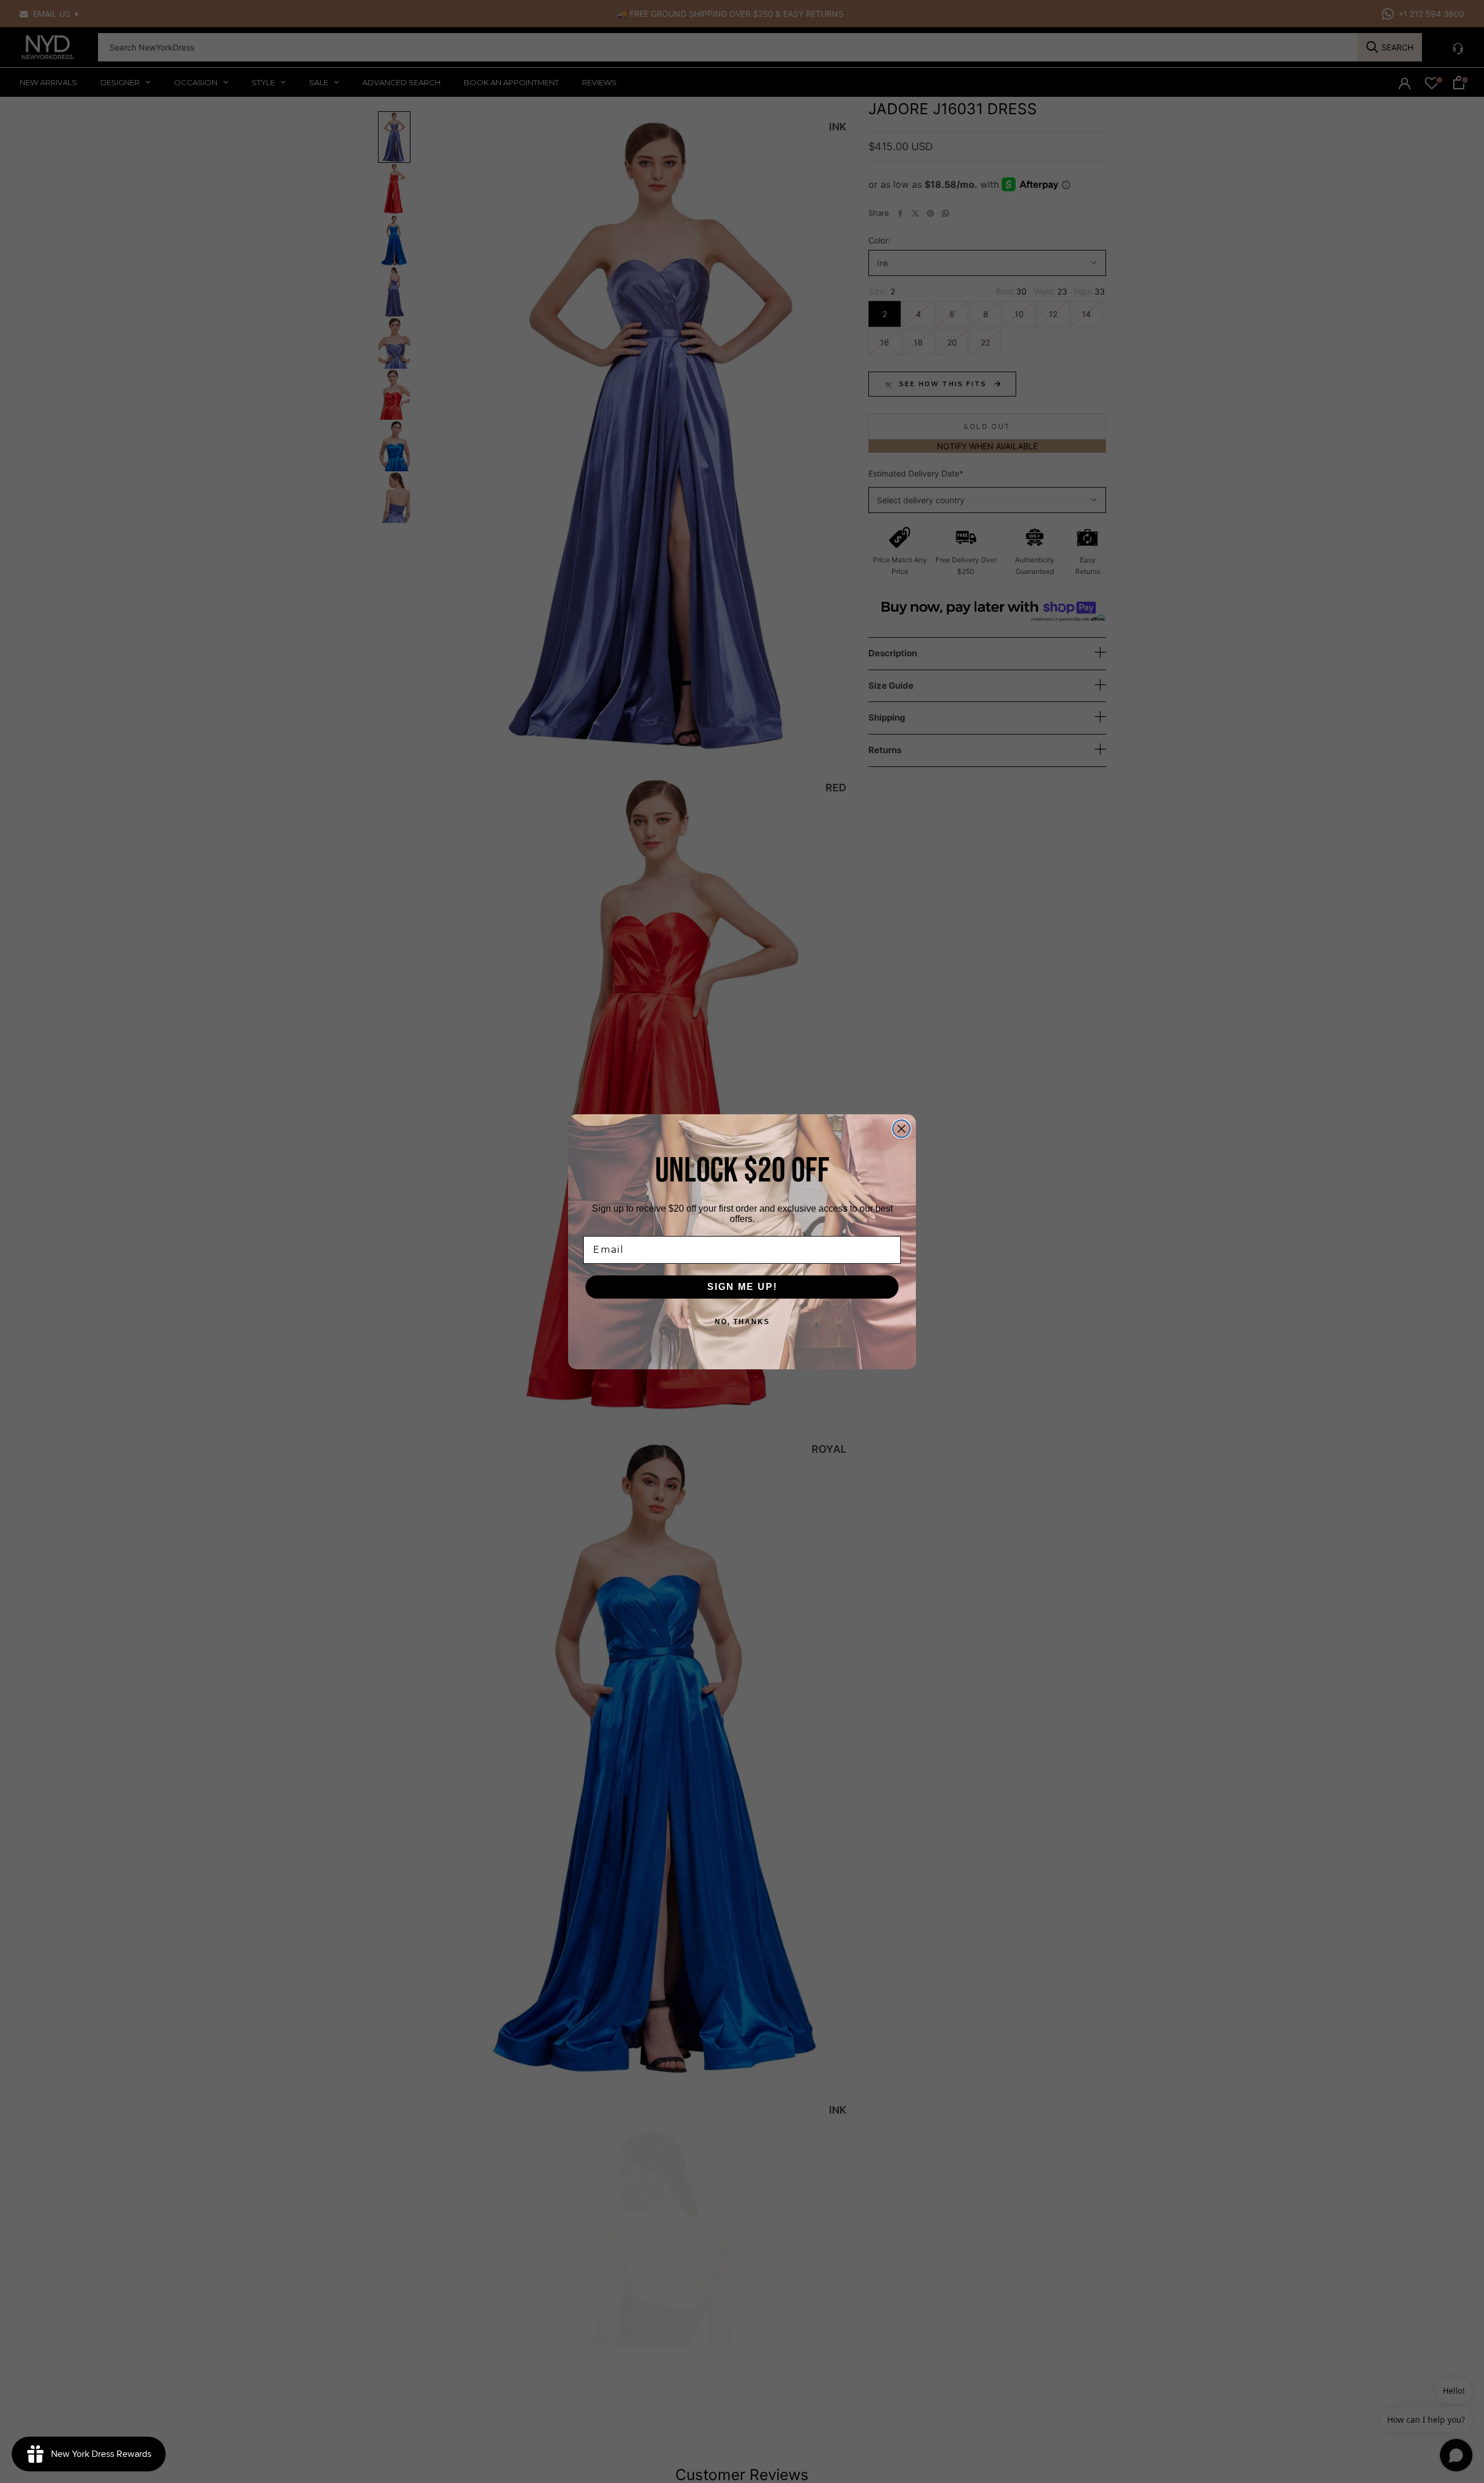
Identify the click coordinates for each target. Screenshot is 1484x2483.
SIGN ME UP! (742, 1287)
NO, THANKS (742, 1322)
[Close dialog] (901, 1129)
